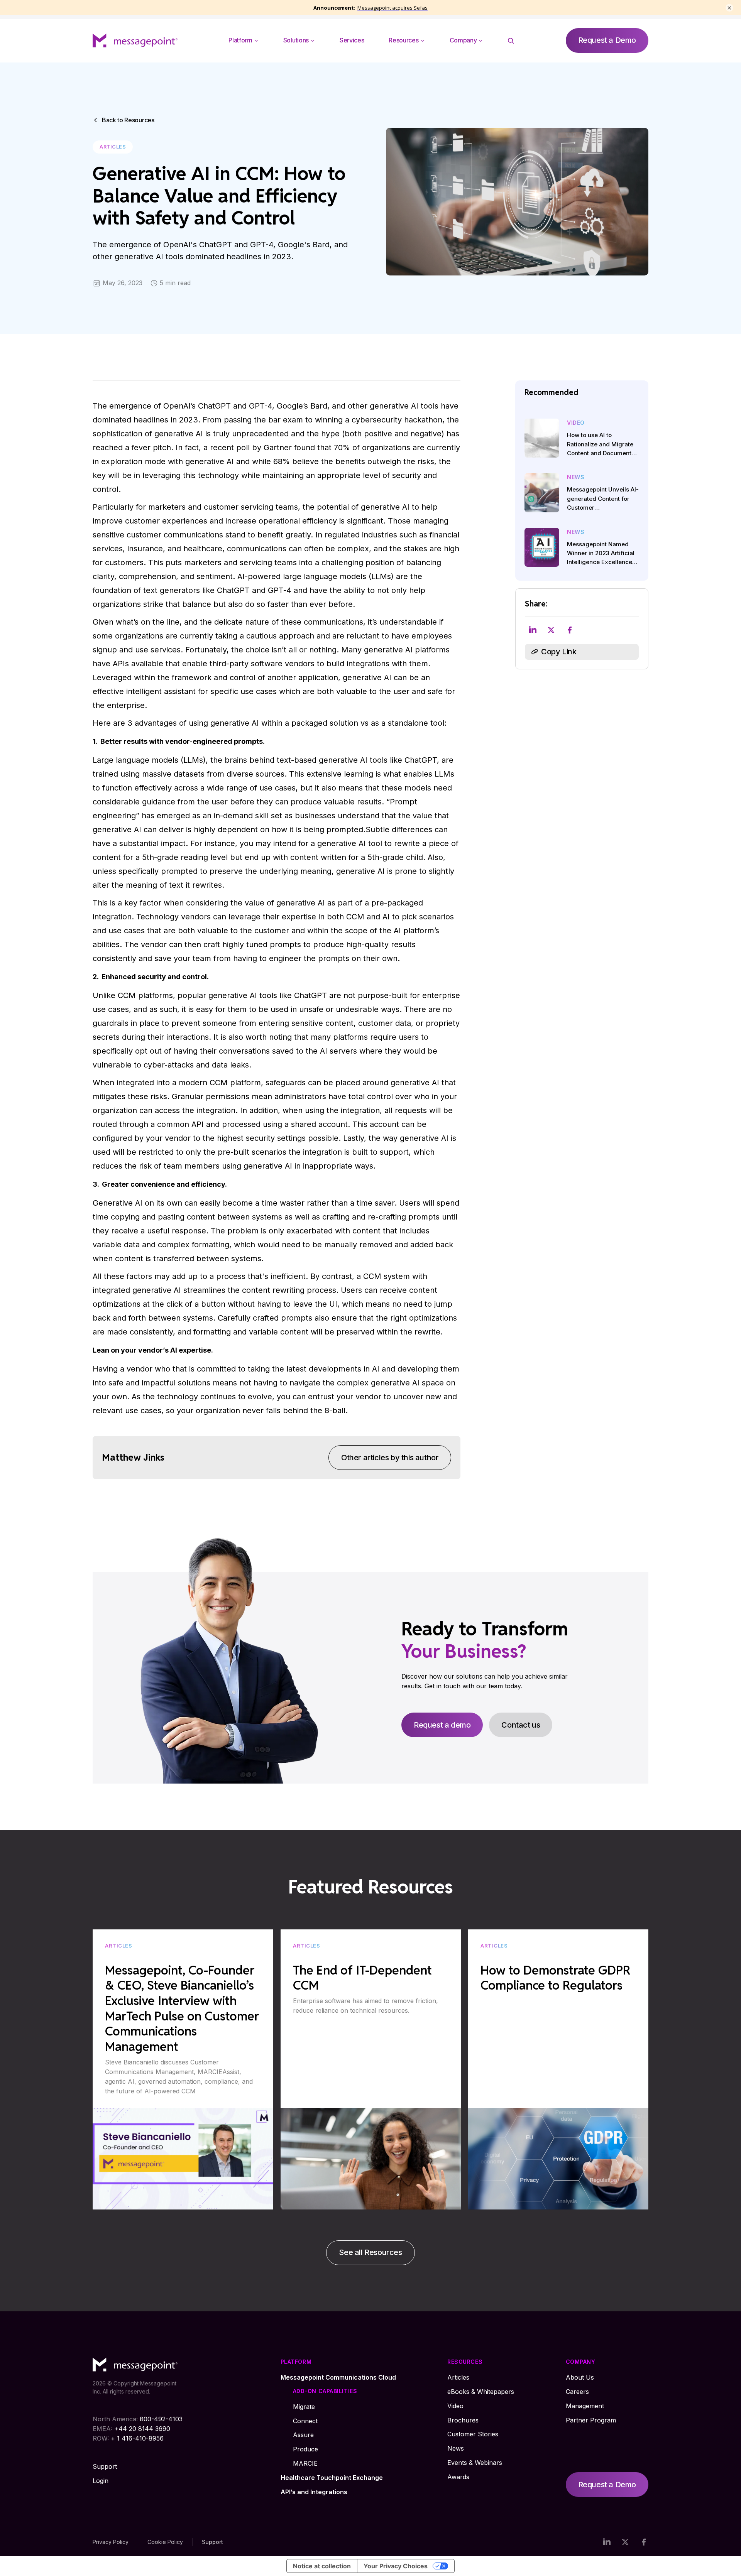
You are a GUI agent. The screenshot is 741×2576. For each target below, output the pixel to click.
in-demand (233, 816)
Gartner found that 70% (307, 448)
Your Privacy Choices (396, 2566)
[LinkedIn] (607, 2542)
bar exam (286, 420)
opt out (148, 1051)
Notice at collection (322, 2566)
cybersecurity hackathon (397, 420)
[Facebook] (644, 2542)
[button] (243, 41)
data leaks (230, 1065)
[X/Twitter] (625, 2542)
